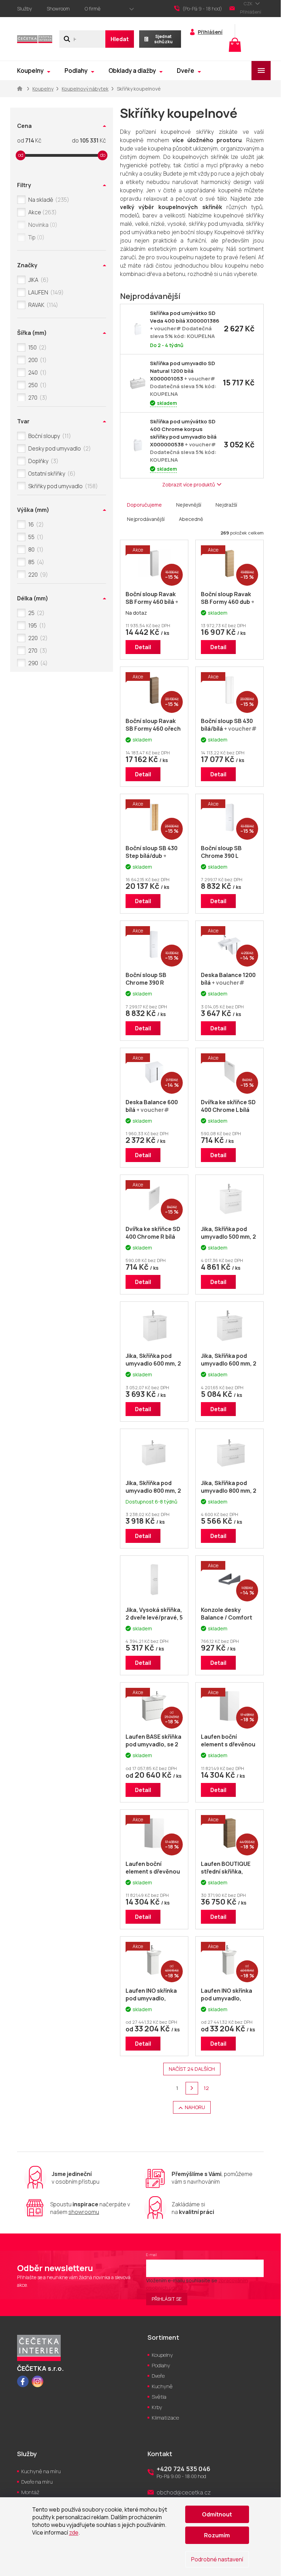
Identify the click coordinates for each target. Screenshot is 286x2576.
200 (36, 360)
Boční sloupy (48, 436)
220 (37, 575)
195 (36, 625)
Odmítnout (217, 2514)
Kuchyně (162, 2386)
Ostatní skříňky (51, 474)
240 (36, 372)
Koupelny (162, 2355)
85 (35, 562)
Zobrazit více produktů (189, 485)
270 (37, 398)
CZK (249, 3)
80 (35, 549)
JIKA (37, 280)
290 (37, 663)
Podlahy (161, 2365)
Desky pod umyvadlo (58, 448)
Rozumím (217, 2535)
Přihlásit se (167, 2299)
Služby (24, 9)
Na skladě (48, 200)
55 (35, 537)
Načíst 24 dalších (192, 2069)
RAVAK (42, 305)
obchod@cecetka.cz (184, 2492)
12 (206, 2088)
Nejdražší (226, 505)
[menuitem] (34, 71)
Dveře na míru (37, 2482)
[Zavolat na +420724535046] (202, 9)
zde (74, 2532)
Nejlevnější (189, 505)
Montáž (30, 2492)
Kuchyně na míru (41, 2471)
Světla (159, 2397)
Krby (157, 2407)
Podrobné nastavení (217, 2559)
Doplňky (42, 461)
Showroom (58, 9)
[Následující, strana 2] (192, 2088)
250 (36, 385)
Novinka (42, 225)
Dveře (158, 2376)
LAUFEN (45, 292)
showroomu (84, 2212)
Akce (41, 212)
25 (35, 613)
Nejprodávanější (146, 519)
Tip (35, 237)
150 (36, 347)
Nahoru (195, 2107)
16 (35, 524)
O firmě (93, 9)
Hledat (120, 39)
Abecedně (191, 519)
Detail (143, 647)
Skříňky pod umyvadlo (62, 486)
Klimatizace (165, 2418)
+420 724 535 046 (183, 2469)
